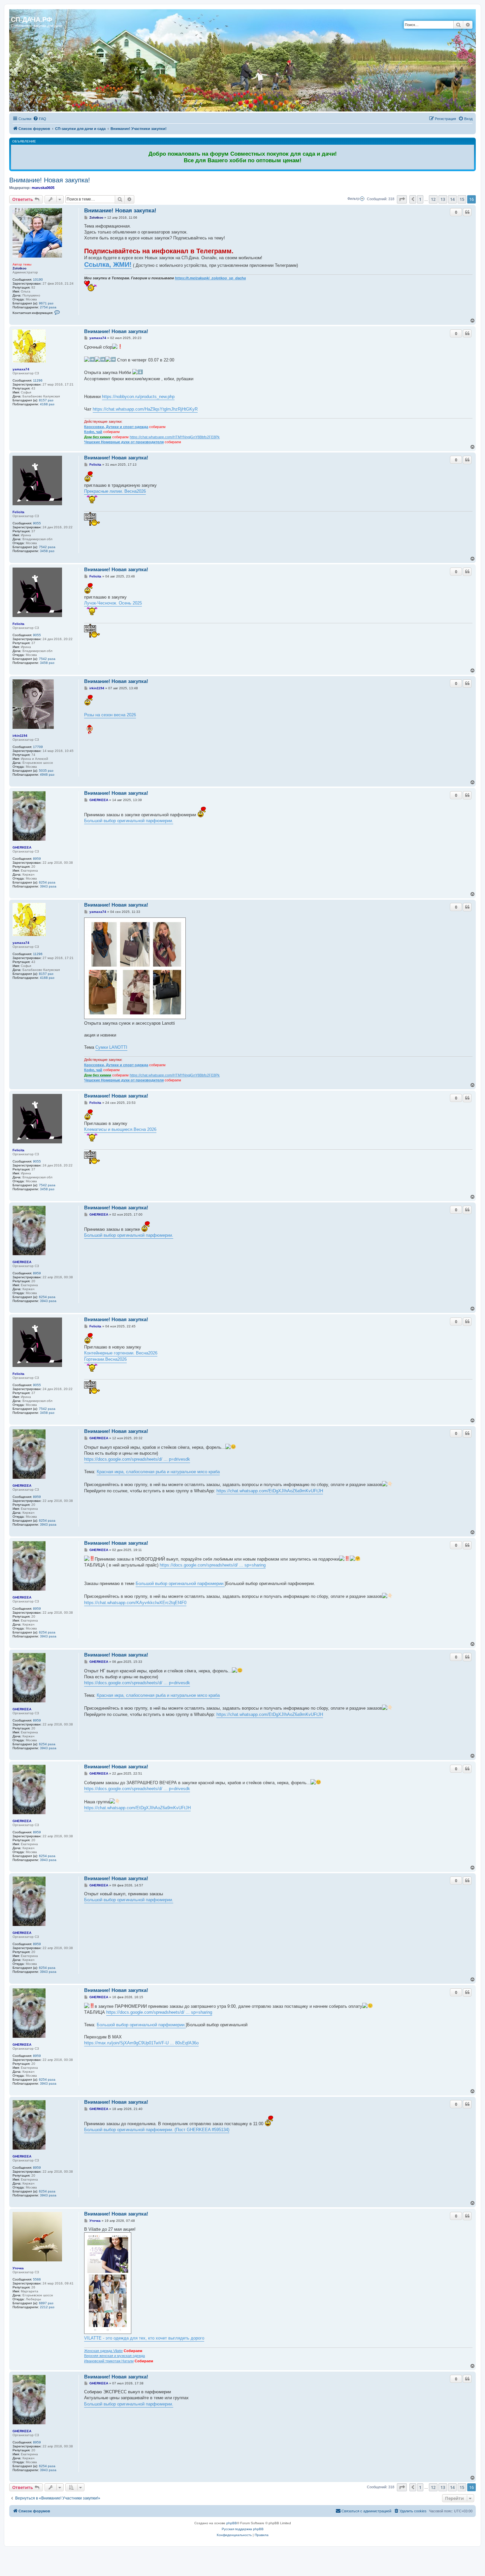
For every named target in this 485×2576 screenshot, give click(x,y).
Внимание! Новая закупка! (50, 180)
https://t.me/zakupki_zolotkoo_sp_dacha (210, 278)
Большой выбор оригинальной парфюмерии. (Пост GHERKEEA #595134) (157, 2130)
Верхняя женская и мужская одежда (114, 2356)
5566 (37, 2279)
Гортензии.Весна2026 (105, 1359)
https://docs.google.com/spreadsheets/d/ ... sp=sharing (213, 1565)
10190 (38, 279)
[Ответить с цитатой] (467, 212)
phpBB (232, 2523)
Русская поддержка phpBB (243, 2529)
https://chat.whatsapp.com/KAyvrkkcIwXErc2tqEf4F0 (135, 1603)
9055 (37, 523)
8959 (37, 859)
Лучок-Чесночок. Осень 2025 (113, 603)
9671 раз (46, 303)
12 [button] (433, 199)
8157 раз (46, 400)
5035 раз (46, 771)
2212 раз (47, 2307)
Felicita (18, 512)
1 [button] (420, 199)
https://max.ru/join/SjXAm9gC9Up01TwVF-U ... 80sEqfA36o (141, 2043)
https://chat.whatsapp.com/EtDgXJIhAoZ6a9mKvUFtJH (270, 1491)
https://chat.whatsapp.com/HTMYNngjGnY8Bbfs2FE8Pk (175, 437)
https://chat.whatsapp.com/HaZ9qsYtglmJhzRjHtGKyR (145, 409)
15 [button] (462, 199)
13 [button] (443, 199)
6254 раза (47, 882)
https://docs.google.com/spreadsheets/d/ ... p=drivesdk (137, 1459)
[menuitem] (40, 119)
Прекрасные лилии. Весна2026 (115, 491)
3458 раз (47, 551)
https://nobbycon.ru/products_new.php (138, 397)
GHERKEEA (22, 847)
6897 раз (46, 2303)
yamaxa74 (21, 369)
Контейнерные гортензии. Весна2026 (121, 1353)
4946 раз (47, 775)
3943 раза (48, 886)
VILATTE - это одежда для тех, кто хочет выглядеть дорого (144, 2338)
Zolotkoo (19, 268)
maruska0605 (43, 188)
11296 (38, 380)
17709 (38, 747)
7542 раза (47, 547)
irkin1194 (20, 736)
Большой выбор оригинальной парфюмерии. (129, 821)
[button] (402, 199)
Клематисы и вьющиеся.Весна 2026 (120, 1129)
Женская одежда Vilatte (103, 2351)
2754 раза (48, 307)
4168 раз (47, 404)
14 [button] (452, 199)
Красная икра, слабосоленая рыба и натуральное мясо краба (158, 1472)
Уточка (18, 2268)
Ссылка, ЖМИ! (108, 264)
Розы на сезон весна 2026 (110, 715)
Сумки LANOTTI (111, 1047)
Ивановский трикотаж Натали (109, 2361)
